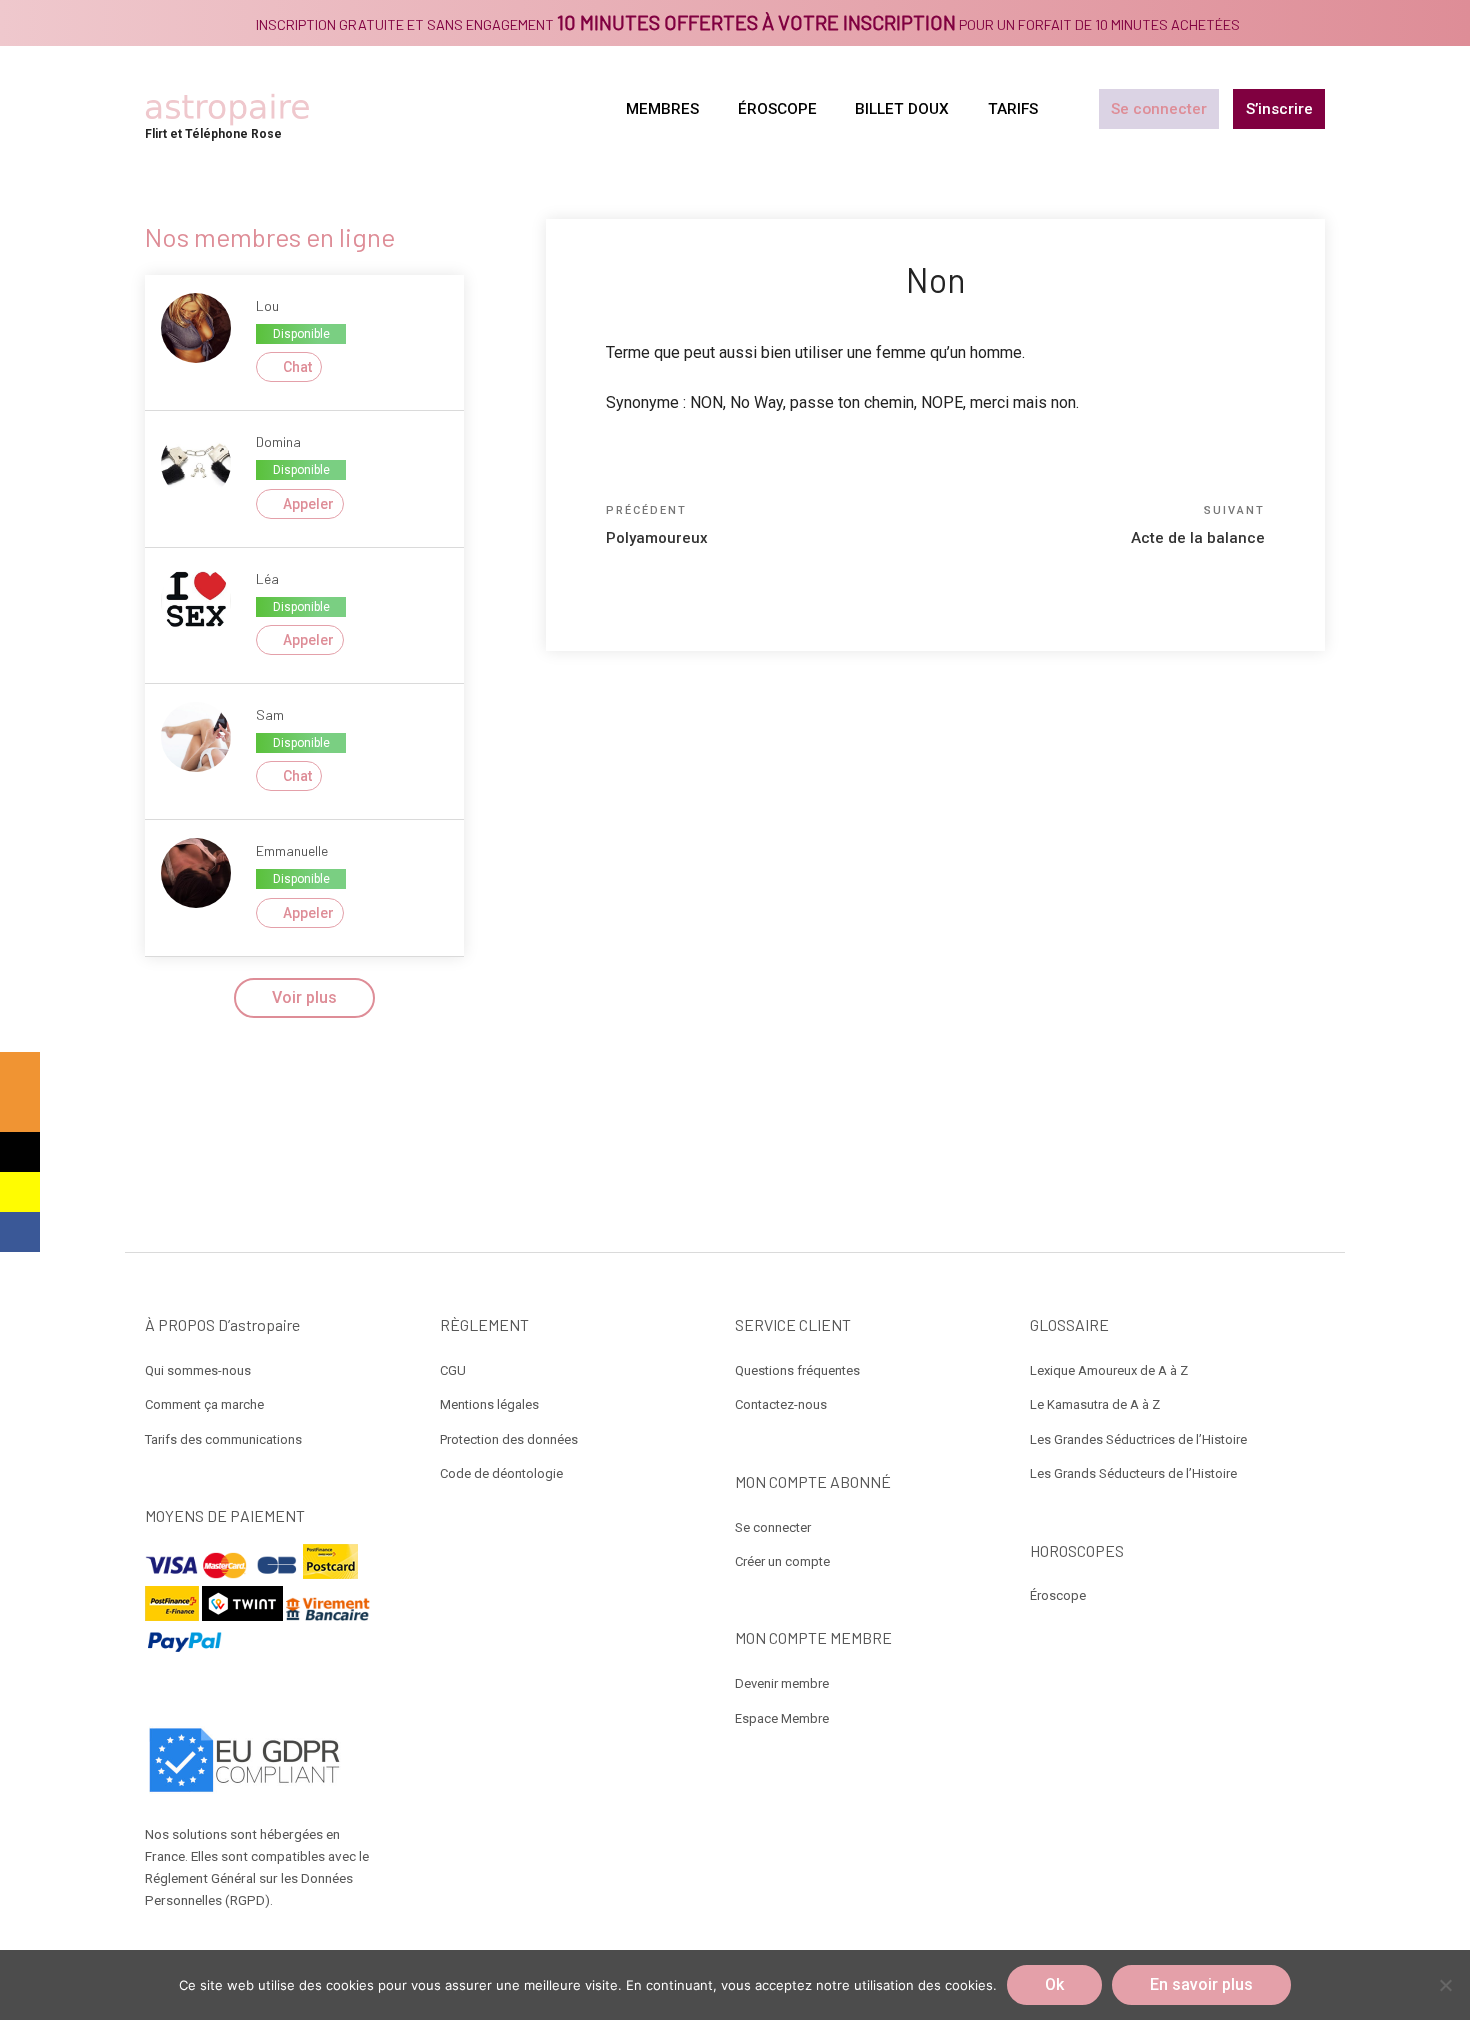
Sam (270, 714)
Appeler (308, 504)
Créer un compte (782, 1561)
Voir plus (304, 997)
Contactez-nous (781, 1404)
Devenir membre (782, 1683)
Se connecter (1159, 109)
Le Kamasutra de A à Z (1095, 1404)
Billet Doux (902, 109)
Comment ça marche (204, 1404)
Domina (278, 441)
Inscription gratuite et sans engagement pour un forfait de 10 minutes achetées (748, 24)
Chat (297, 367)
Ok (1054, 1984)
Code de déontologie (501, 1473)
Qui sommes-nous (198, 1370)
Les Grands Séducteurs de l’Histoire (1133, 1473)
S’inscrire (1279, 109)
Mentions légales (489, 1404)
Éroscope (1058, 1595)
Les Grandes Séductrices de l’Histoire (1138, 1439)
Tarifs (1013, 109)
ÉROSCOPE (777, 109)
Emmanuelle (292, 850)
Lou (267, 305)
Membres (662, 109)
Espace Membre (782, 1718)
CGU (453, 1370)
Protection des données (509, 1439)
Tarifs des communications (223, 1439)
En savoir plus (1201, 1984)
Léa (267, 578)
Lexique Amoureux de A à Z (1109, 1370)
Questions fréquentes (797, 1370)
